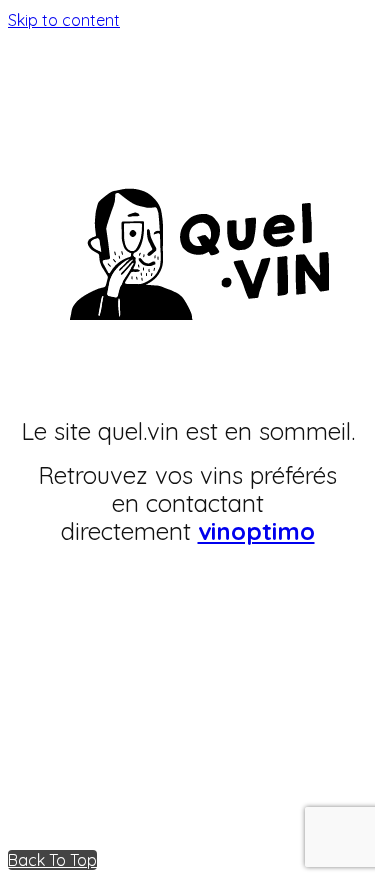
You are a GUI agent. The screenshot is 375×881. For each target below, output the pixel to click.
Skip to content (64, 20)
